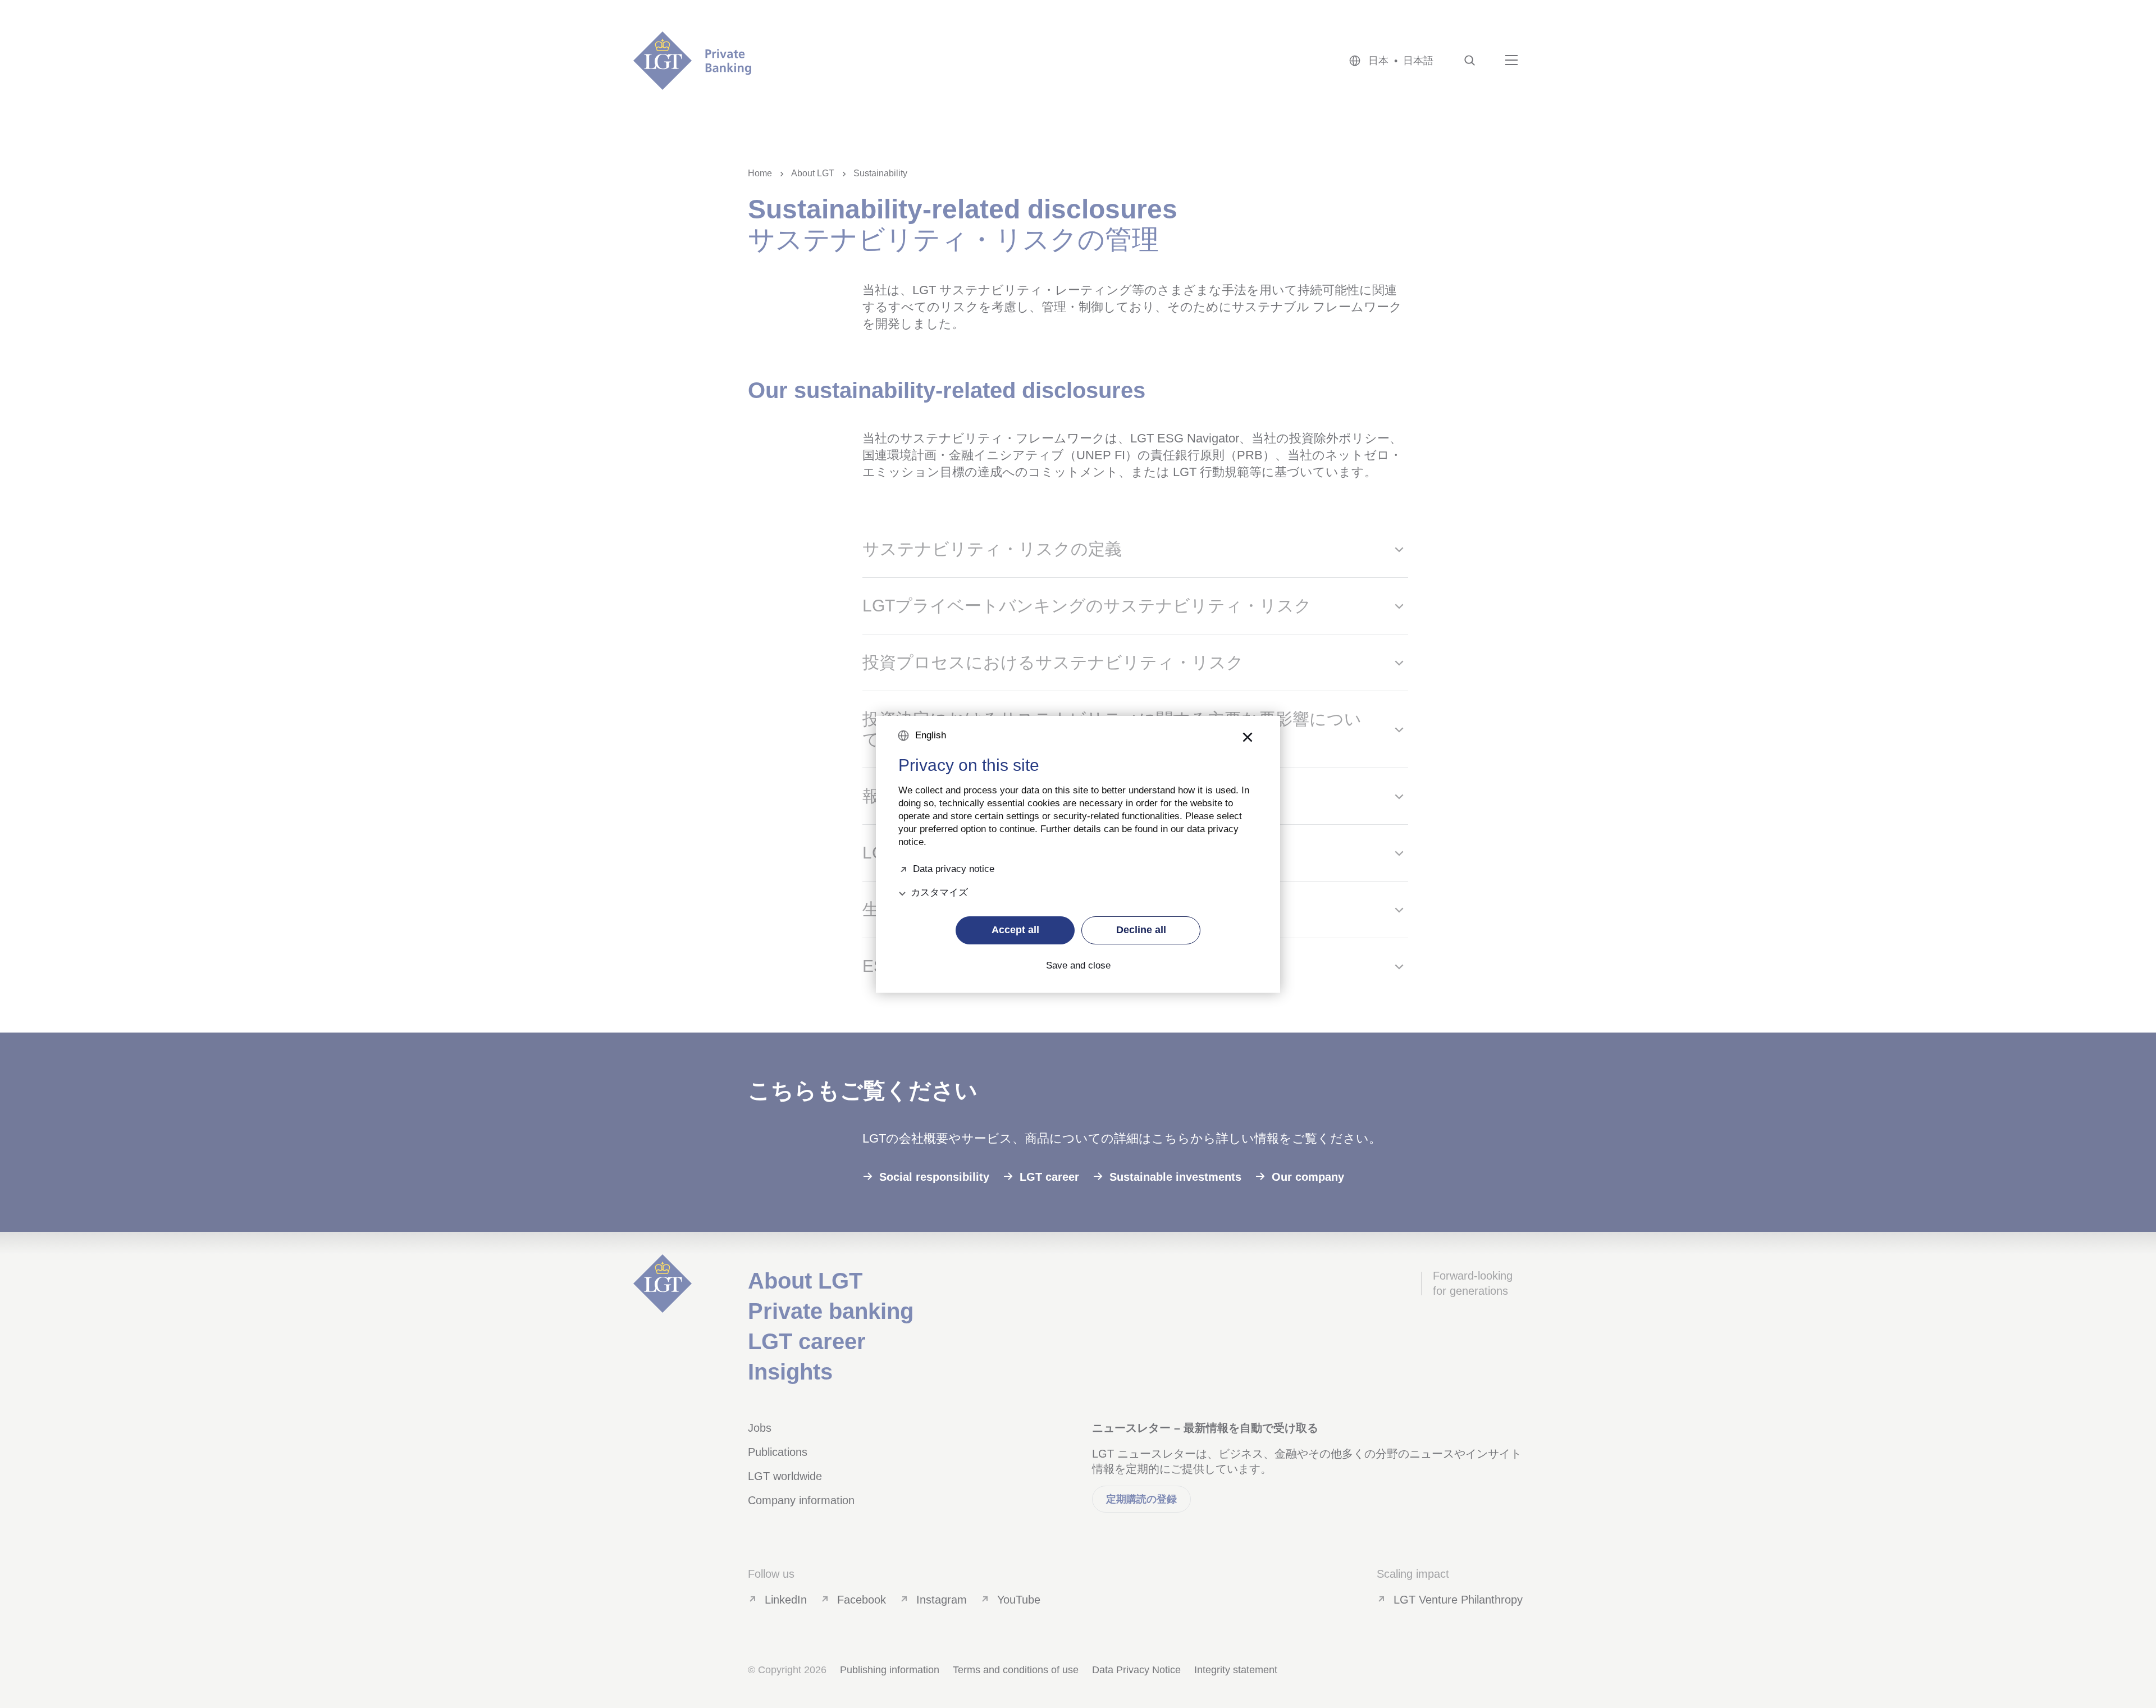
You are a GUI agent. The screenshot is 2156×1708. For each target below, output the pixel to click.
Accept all (1015, 930)
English (931, 735)
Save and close (1078, 966)
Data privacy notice (954, 868)
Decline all (1141, 930)
